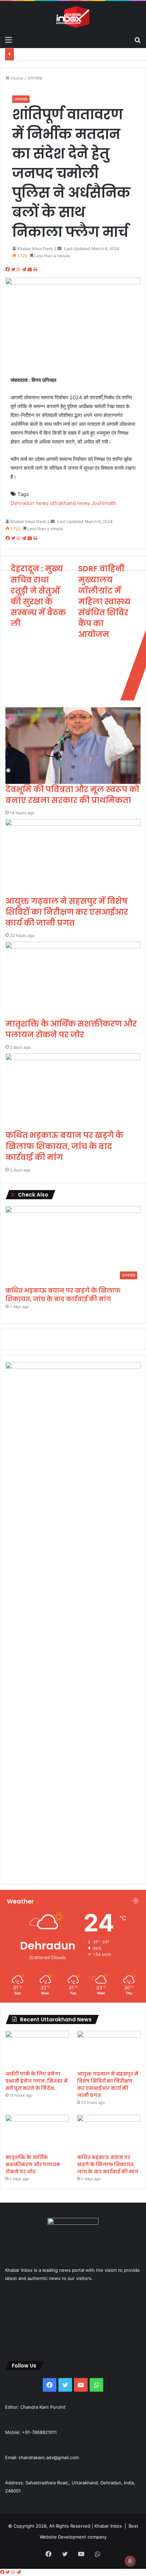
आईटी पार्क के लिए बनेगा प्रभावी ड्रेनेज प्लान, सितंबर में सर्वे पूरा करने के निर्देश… (36, 2081)
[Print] (35, 269)
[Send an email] (59, 249)
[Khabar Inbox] (73, 17)
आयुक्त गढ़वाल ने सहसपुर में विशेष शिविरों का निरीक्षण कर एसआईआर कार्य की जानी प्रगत (67, 912)
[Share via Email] (30, 269)
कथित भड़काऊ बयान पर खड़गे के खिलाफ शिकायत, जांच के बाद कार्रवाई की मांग (64, 1146)
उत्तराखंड (35, 78)
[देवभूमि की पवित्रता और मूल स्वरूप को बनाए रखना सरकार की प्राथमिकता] (73, 746)
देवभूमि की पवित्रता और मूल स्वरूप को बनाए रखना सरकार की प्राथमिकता (72, 795)
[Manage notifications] (130, 2561)
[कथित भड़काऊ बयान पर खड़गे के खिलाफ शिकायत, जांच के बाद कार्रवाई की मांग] (73, 1092)
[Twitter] (14, 269)
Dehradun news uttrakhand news (50, 503)
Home (16, 78)
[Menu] (8, 40)
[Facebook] (8, 269)
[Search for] (138, 40)
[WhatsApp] (19, 269)
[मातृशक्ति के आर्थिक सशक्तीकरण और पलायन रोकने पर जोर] (73, 980)
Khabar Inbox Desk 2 (37, 249)
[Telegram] (25, 269)
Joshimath (104, 503)
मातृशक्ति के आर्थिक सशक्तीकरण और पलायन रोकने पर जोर (71, 1029)
